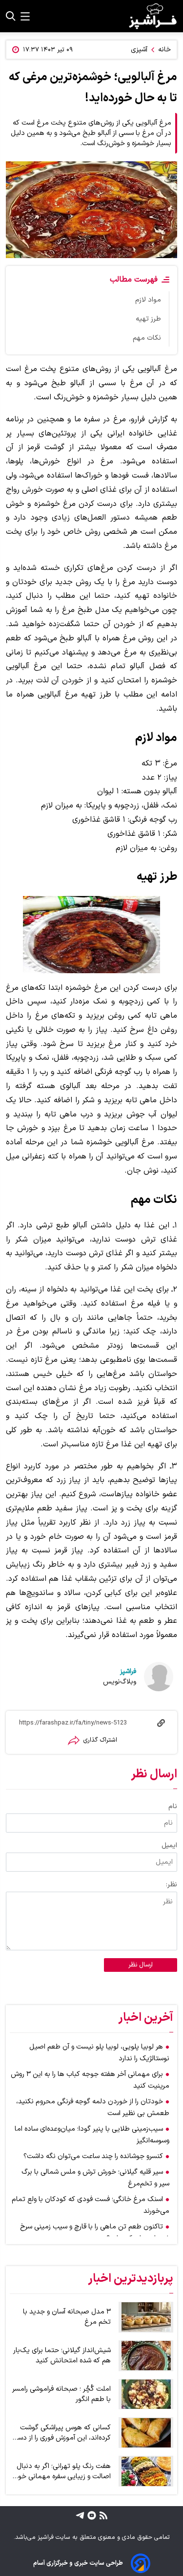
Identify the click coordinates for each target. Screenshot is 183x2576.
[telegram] (80, 2515)
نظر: (172, 1885)
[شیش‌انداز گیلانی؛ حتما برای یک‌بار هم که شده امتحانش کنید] (146, 2356)
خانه (164, 50)
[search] (11, 16)
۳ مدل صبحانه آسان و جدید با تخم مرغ (67, 2317)
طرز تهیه (148, 319)
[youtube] (91, 2515)
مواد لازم (148, 300)
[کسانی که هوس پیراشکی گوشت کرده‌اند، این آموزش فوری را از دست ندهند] (146, 2433)
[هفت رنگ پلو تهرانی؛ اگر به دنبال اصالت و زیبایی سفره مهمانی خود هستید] (146, 2471)
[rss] (102, 2515)
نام (173, 1806)
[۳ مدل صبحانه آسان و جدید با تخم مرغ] (146, 2317)
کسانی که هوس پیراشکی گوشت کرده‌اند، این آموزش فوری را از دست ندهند (61, 2433)
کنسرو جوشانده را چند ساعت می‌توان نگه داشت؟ (93, 2156)
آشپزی (139, 50)
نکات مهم (147, 338)
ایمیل (169, 1845)
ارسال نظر (141, 1965)
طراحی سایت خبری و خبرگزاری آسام (78, 2563)
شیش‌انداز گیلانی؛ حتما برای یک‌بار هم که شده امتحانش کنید (62, 2356)
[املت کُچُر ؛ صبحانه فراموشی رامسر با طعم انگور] (146, 2394)
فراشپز (128, 1671)
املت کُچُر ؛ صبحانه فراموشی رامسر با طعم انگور (61, 2394)
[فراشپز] (153, 16)
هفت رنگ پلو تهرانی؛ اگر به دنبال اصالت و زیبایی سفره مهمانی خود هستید (62, 2471)
